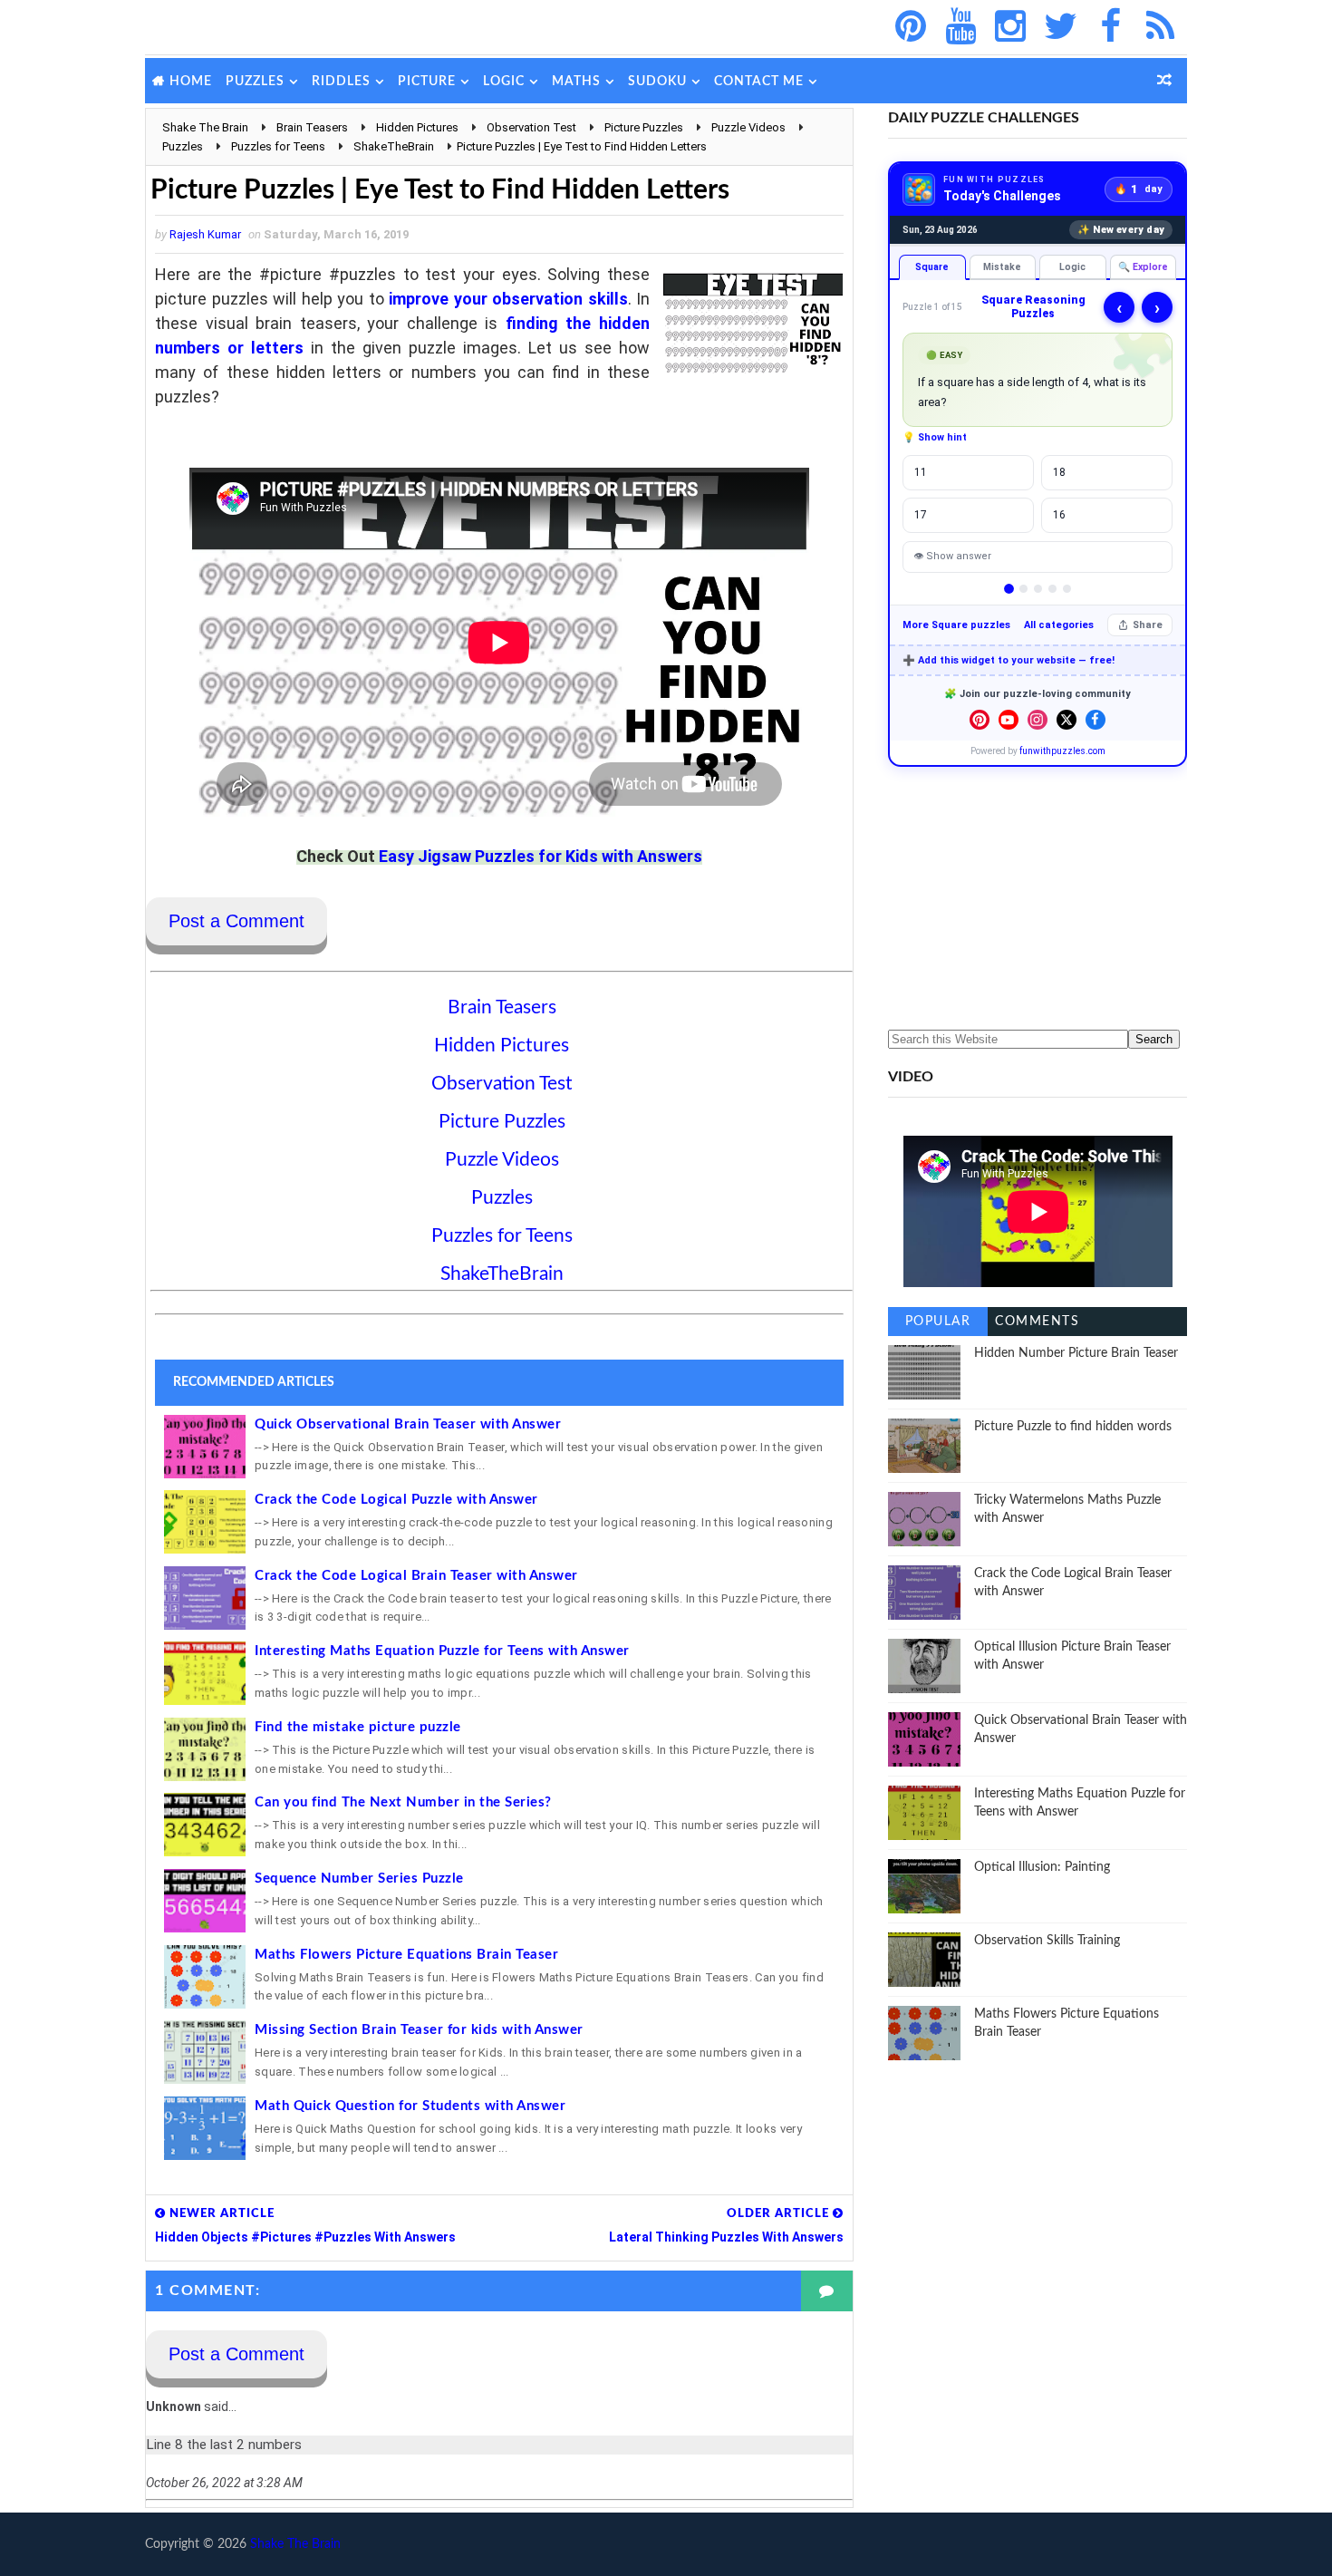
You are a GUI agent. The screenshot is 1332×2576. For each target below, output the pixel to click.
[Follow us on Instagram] (1038, 720)
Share (1148, 625)
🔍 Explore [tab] (1143, 267)
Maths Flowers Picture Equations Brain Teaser (406, 1955)
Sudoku (657, 82)
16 (1059, 515)
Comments (1037, 1322)
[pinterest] (911, 27)
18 (1059, 472)
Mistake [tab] (1002, 267)
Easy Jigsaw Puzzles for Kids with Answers (541, 856)
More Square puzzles (956, 625)
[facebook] (1110, 27)
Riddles (341, 82)
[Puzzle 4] (1052, 589)
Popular (938, 1322)
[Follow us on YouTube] (1009, 720)
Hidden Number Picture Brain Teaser (1076, 1353)
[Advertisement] (1038, 898)
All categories (1059, 625)
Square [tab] (932, 267)
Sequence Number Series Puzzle (359, 1879)
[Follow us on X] (1067, 720)
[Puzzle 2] (1023, 589)
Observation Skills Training (1047, 1941)
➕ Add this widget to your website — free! (1009, 660)
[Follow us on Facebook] (1096, 720)
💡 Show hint (935, 437)
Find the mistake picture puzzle (358, 1727)
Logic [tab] (1072, 267)
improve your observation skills (508, 299)
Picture (427, 82)
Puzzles (255, 82)
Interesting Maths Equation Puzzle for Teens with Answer (442, 1651)
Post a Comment (236, 921)
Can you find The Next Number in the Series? (403, 1802)
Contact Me (759, 82)
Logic (504, 82)
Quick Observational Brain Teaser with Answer (408, 1424)
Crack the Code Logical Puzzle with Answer (396, 1500)
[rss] (1160, 27)
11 (921, 472)
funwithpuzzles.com (1062, 751)
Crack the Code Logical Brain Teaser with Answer (416, 1576)
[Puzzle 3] (1038, 589)
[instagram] (1010, 27)
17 (921, 515)
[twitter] (1060, 27)
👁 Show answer (952, 556)
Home (191, 82)
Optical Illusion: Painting (1042, 1867)
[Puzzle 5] (1067, 589)
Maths (576, 82)
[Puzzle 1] (1009, 589)
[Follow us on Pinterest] (980, 720)
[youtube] (960, 27)
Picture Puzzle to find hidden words (1073, 1427)
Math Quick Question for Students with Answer (410, 2106)
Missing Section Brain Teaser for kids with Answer (419, 2030)
